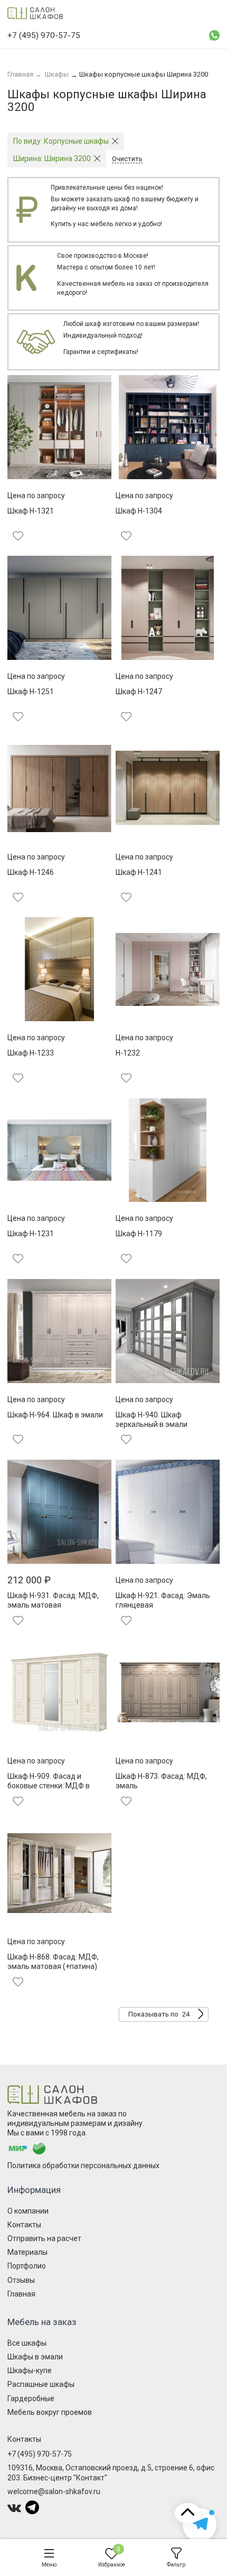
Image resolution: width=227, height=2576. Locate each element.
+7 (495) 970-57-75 (40, 2454)
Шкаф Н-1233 (31, 1053)
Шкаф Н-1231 (31, 1234)
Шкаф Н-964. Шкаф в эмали (55, 1415)
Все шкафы (27, 2343)
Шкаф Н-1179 (139, 1234)
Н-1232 (128, 1053)
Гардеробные (31, 2398)
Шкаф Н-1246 (31, 872)
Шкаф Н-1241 (139, 872)
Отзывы (21, 2280)
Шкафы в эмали (35, 2357)
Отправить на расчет (44, 2238)
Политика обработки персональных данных (83, 2166)
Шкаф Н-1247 (139, 692)
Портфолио (27, 2266)
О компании (28, 2211)
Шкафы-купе (30, 2370)
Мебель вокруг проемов (50, 2412)
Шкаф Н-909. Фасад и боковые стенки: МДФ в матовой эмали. (49, 1786)
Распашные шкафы (41, 2384)
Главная (21, 2294)
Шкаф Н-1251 (31, 692)
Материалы (27, 2252)
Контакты (24, 2225)
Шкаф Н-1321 (31, 511)
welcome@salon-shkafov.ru (54, 2491)
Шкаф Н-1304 (139, 511)
